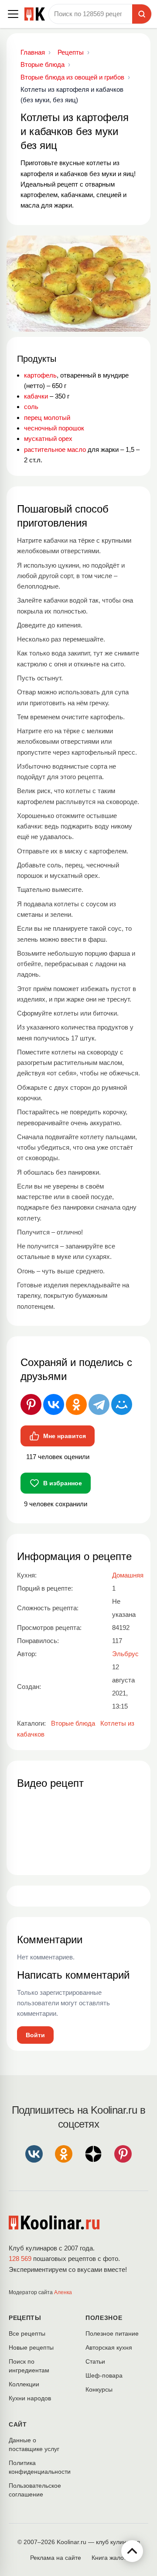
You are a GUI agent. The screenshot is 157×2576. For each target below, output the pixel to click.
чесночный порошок (54, 428)
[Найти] (142, 14)
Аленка (63, 2292)
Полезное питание (112, 2333)
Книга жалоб (109, 2558)
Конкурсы (99, 2389)
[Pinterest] (31, 1404)
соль (31, 407)
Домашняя (128, 1575)
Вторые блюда (73, 1723)
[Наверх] (132, 2551)
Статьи (95, 2361)
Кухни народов (30, 2398)
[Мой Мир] (122, 1404)
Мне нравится (65, 1436)
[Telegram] (99, 1404)
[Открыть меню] (13, 14)
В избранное (63, 1483)
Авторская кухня (109, 2347)
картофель (40, 375)
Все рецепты (27, 2333)
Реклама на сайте (56, 2558)
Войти (35, 2035)
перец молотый (47, 418)
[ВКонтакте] (54, 1404)
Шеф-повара (104, 2375)
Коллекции (24, 2384)
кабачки (36, 396)
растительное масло (55, 449)
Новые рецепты (31, 2347)
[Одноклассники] (76, 1404)
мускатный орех (48, 439)
